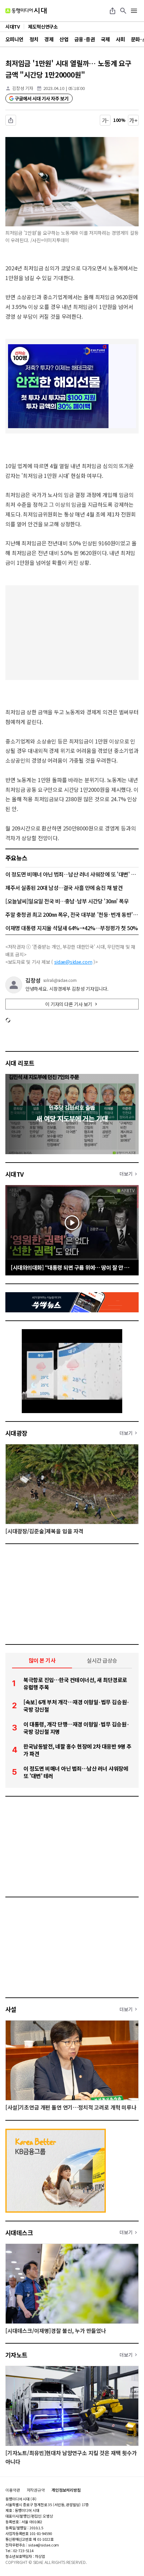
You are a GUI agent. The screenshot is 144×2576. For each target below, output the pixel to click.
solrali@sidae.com (60, 980)
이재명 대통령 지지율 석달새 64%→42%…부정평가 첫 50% (72, 928)
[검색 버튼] (123, 11)
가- (105, 120)
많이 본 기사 (42, 1660)
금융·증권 (85, 39)
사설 (11, 2009)
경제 (49, 39)
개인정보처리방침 (66, 2490)
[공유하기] (113, 11)
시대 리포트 (20, 1063)
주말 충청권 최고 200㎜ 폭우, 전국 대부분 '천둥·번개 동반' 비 (72, 914)
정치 (34, 39)
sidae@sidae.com (73, 962)
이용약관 (13, 2490)
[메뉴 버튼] (134, 11)
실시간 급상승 (102, 1660)
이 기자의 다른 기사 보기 (69, 1004)
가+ (133, 120)
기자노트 (16, 2355)
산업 (64, 39)
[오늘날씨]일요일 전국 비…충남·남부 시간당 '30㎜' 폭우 (67, 901)
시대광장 (16, 1433)
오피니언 (14, 39)
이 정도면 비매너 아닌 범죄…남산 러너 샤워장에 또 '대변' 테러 (72, 874)
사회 (120, 39)
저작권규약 (36, 2490)
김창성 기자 (23, 88)
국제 (105, 39)
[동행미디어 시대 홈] (26, 11)
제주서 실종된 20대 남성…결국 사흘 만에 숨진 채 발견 (64, 888)
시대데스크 (19, 2232)
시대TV (15, 1174)
